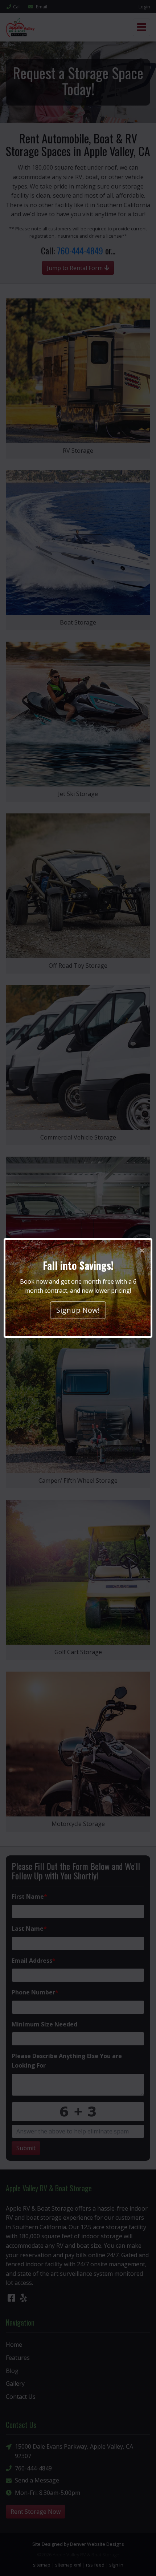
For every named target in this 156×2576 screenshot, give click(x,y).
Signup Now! (78, 1310)
